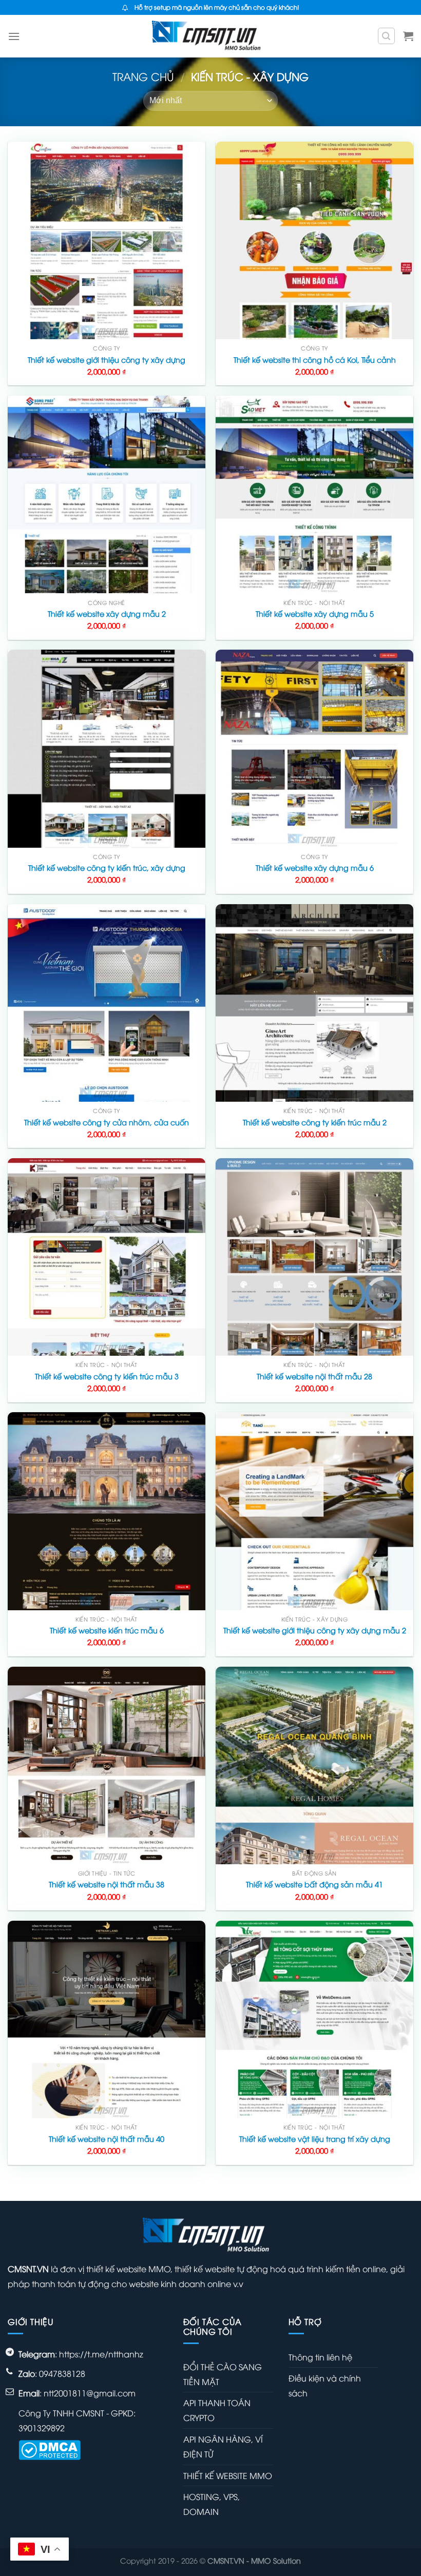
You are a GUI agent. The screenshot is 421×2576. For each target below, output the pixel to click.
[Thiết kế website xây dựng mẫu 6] (314, 748)
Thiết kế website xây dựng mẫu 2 (107, 614)
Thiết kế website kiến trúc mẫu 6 (107, 1630)
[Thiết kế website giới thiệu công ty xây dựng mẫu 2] (314, 1511)
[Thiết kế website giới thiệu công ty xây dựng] (107, 240)
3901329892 (42, 2428)
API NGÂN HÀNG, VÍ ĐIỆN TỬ (223, 2446)
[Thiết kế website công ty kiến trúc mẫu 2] (314, 1003)
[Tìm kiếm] (387, 36)
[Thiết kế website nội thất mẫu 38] (107, 1765)
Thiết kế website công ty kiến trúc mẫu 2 (315, 1122)
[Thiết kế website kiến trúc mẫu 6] (107, 1511)
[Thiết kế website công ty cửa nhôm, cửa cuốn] (107, 1003)
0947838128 (62, 2373)
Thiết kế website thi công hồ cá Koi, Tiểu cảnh (315, 360)
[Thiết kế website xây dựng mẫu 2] (107, 494)
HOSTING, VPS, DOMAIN (212, 2504)
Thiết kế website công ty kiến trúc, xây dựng (107, 868)
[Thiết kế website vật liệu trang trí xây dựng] (314, 2019)
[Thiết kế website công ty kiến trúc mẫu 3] (107, 1257)
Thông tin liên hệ (320, 2357)
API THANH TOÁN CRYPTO (217, 2410)
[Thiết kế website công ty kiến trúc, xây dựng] (107, 748)
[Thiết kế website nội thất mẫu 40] (107, 2019)
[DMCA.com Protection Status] (50, 2449)
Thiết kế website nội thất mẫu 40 (107, 2139)
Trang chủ (143, 76)
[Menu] (14, 36)
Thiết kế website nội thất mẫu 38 (107, 1884)
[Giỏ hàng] (408, 36)
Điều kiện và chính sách (325, 2385)
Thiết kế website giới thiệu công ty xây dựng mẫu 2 (315, 1630)
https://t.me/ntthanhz (101, 2354)
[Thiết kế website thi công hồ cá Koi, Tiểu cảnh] (314, 240)
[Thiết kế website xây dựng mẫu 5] (314, 494)
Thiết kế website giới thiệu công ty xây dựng (107, 360)
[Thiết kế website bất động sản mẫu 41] (314, 1765)
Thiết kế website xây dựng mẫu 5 (315, 614)
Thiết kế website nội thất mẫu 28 (314, 1376)
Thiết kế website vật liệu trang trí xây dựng (315, 2139)
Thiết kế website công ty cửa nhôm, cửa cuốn (107, 1122)
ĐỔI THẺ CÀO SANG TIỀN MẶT (223, 2374)
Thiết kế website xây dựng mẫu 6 (315, 868)
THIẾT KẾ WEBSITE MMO (228, 2475)
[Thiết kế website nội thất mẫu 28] (314, 1257)
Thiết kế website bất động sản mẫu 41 (314, 1884)
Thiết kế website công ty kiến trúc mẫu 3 (107, 1376)
